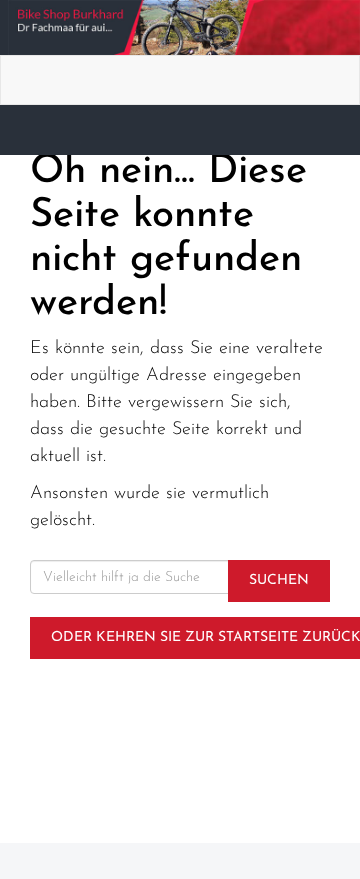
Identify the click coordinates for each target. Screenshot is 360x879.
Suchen (279, 580)
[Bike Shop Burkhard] (184, 27)
